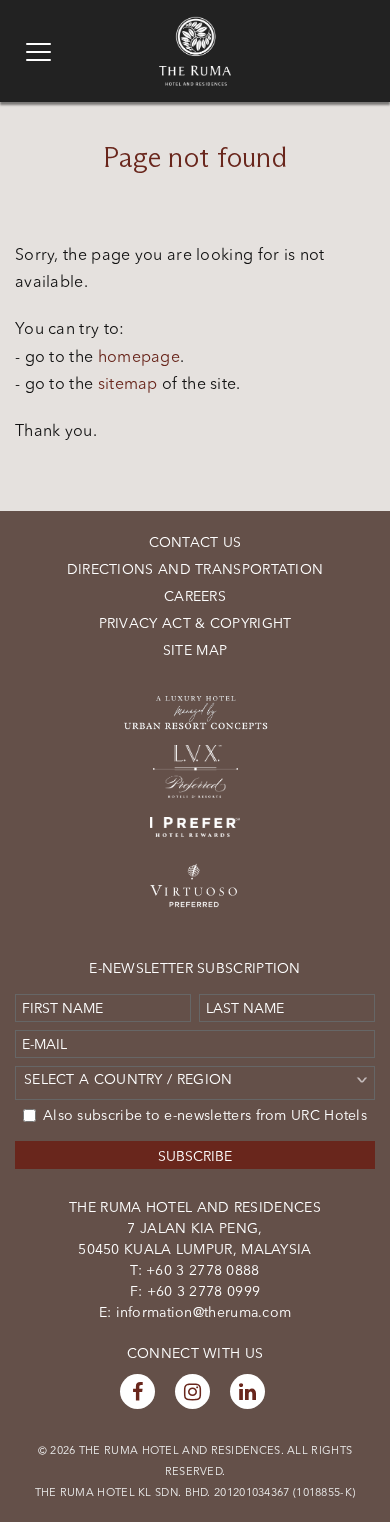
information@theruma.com (204, 1312)
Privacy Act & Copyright (195, 623)
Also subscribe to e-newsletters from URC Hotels (205, 1115)
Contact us (195, 542)
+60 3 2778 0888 (201, 1270)
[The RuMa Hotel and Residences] (195, 26)
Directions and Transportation (195, 569)
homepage (139, 356)
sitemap (128, 383)
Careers (195, 596)
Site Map (195, 650)
